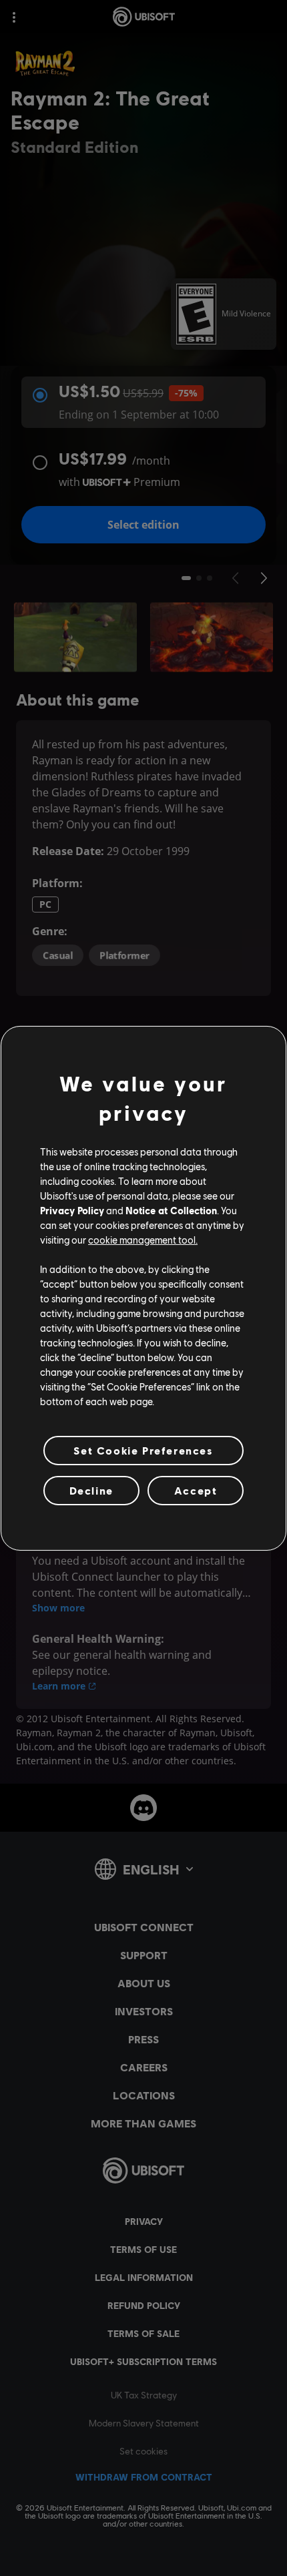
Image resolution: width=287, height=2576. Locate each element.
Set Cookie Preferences (143, 1450)
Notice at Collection (171, 1210)
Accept (196, 1490)
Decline (91, 1490)
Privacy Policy (72, 1210)
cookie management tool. (143, 1240)
